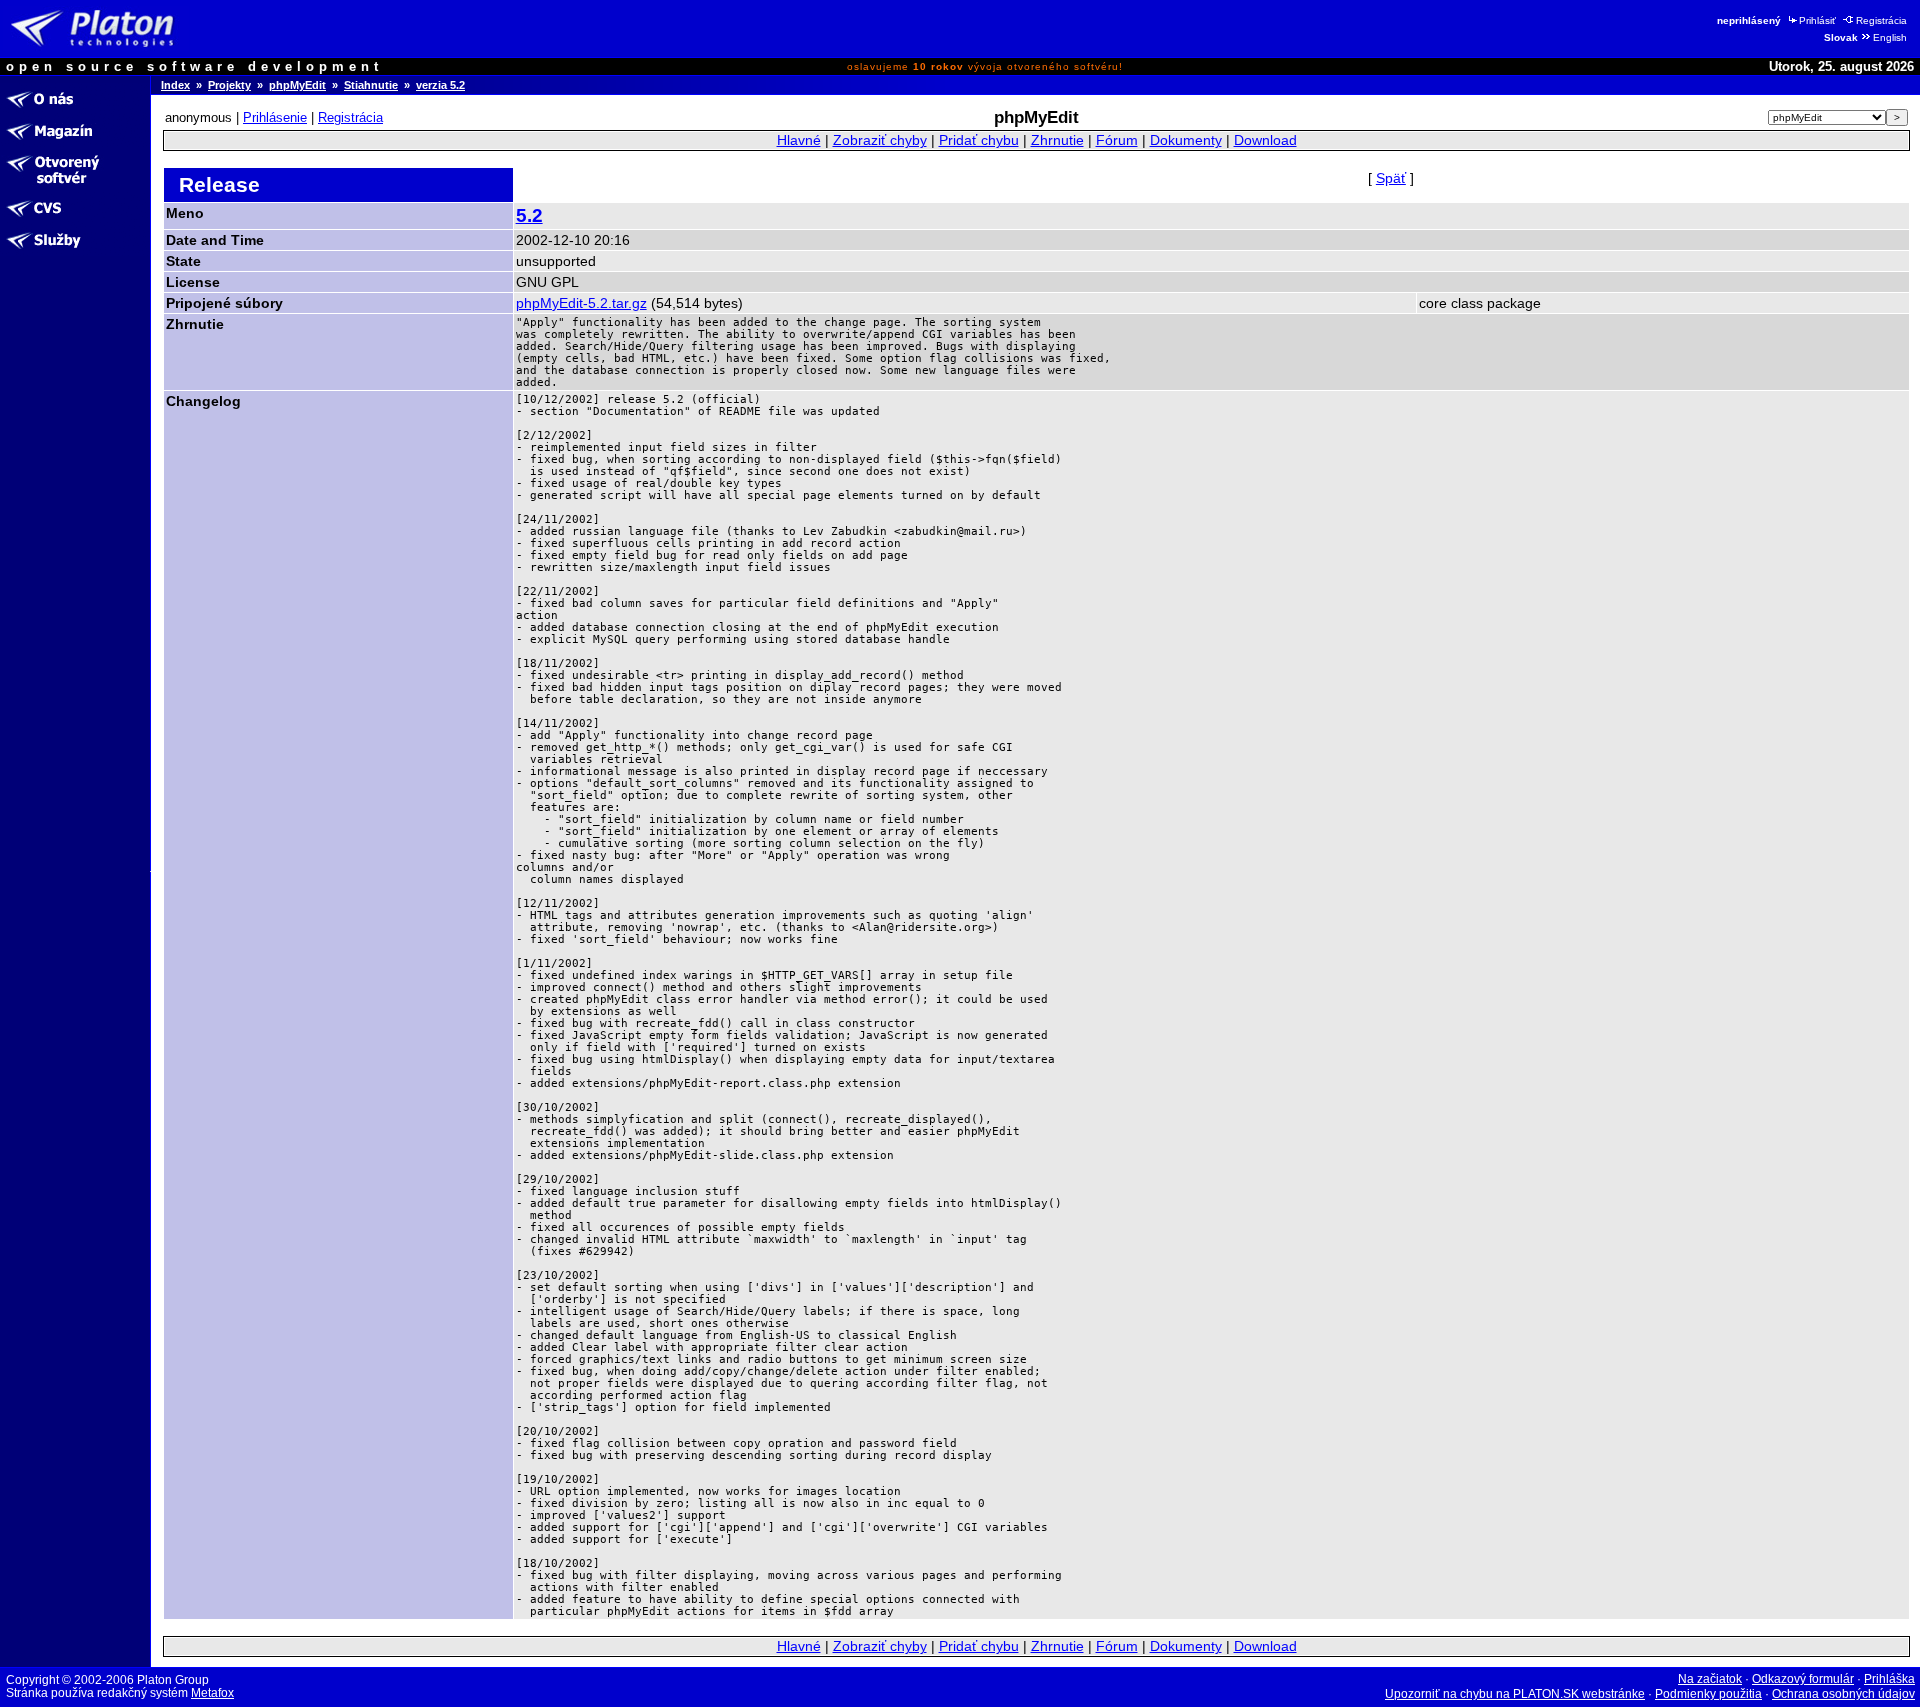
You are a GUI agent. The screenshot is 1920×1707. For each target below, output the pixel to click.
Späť (1391, 178)
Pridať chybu (979, 140)
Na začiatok (1710, 1679)
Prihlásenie (275, 117)
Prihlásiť (1817, 20)
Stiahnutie (371, 85)
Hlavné (799, 140)
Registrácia (1881, 20)
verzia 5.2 (440, 85)
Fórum (1117, 140)
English (1890, 37)
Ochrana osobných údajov (1843, 1694)
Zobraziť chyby (880, 140)
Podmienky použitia (1708, 1694)
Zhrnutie (1057, 140)
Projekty (229, 85)
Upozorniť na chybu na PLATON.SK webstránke (1515, 1694)
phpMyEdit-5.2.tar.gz (581, 303)
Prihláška (1889, 1679)
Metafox (212, 1693)
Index (175, 85)
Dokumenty (1186, 140)
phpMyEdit (297, 85)
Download (1265, 140)
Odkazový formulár (1803, 1679)
